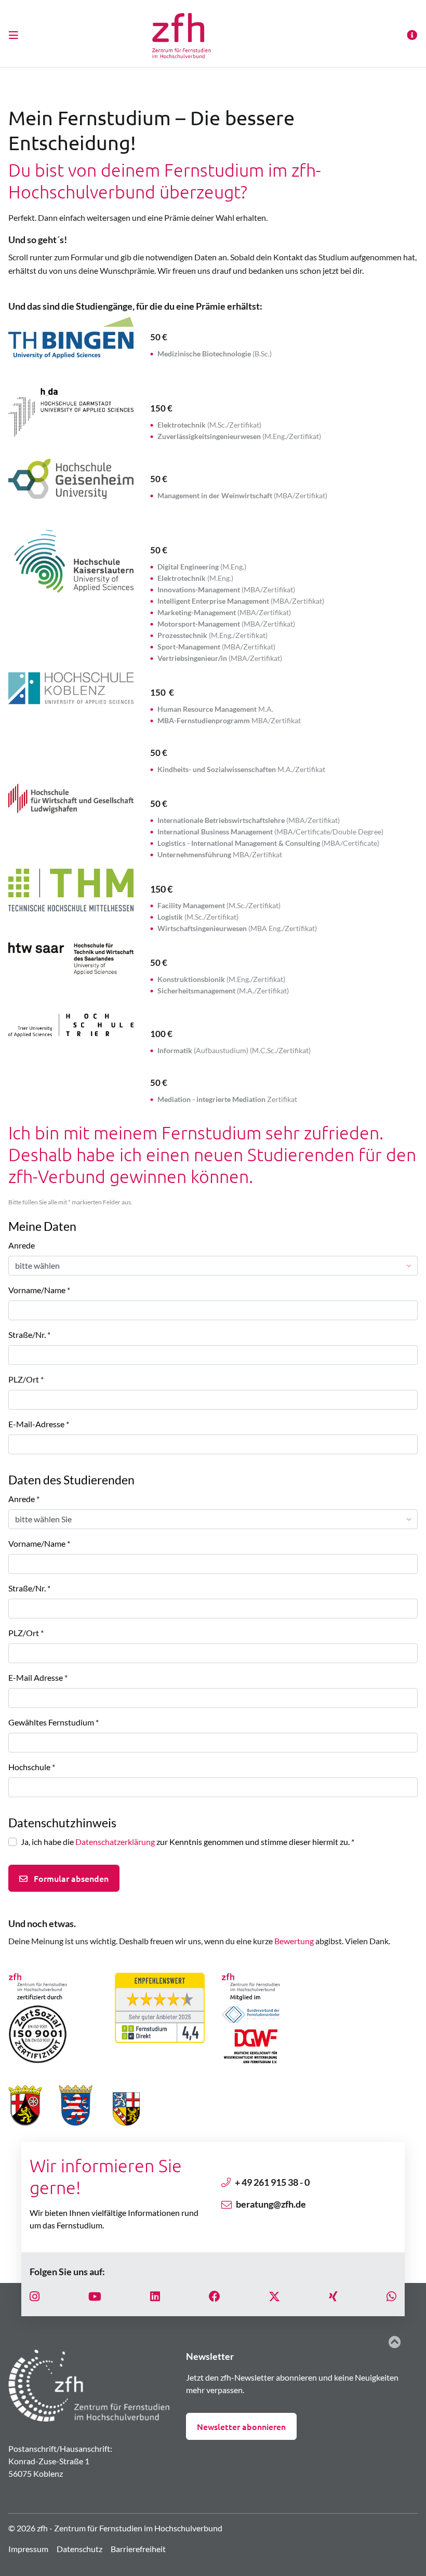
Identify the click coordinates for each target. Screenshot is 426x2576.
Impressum (28, 2549)
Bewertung (294, 1941)
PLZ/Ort (26, 1379)
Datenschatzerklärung (115, 1842)
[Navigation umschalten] (17, 35)
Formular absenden (70, 1878)
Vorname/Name (39, 1290)
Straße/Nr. (29, 1335)
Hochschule (32, 1767)
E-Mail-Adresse (39, 1424)
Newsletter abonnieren (241, 2426)
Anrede (22, 1245)
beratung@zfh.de (271, 2204)
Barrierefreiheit (138, 2549)
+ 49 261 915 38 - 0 (272, 2182)
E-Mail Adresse (38, 1677)
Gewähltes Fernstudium (54, 1722)
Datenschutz (79, 2549)
